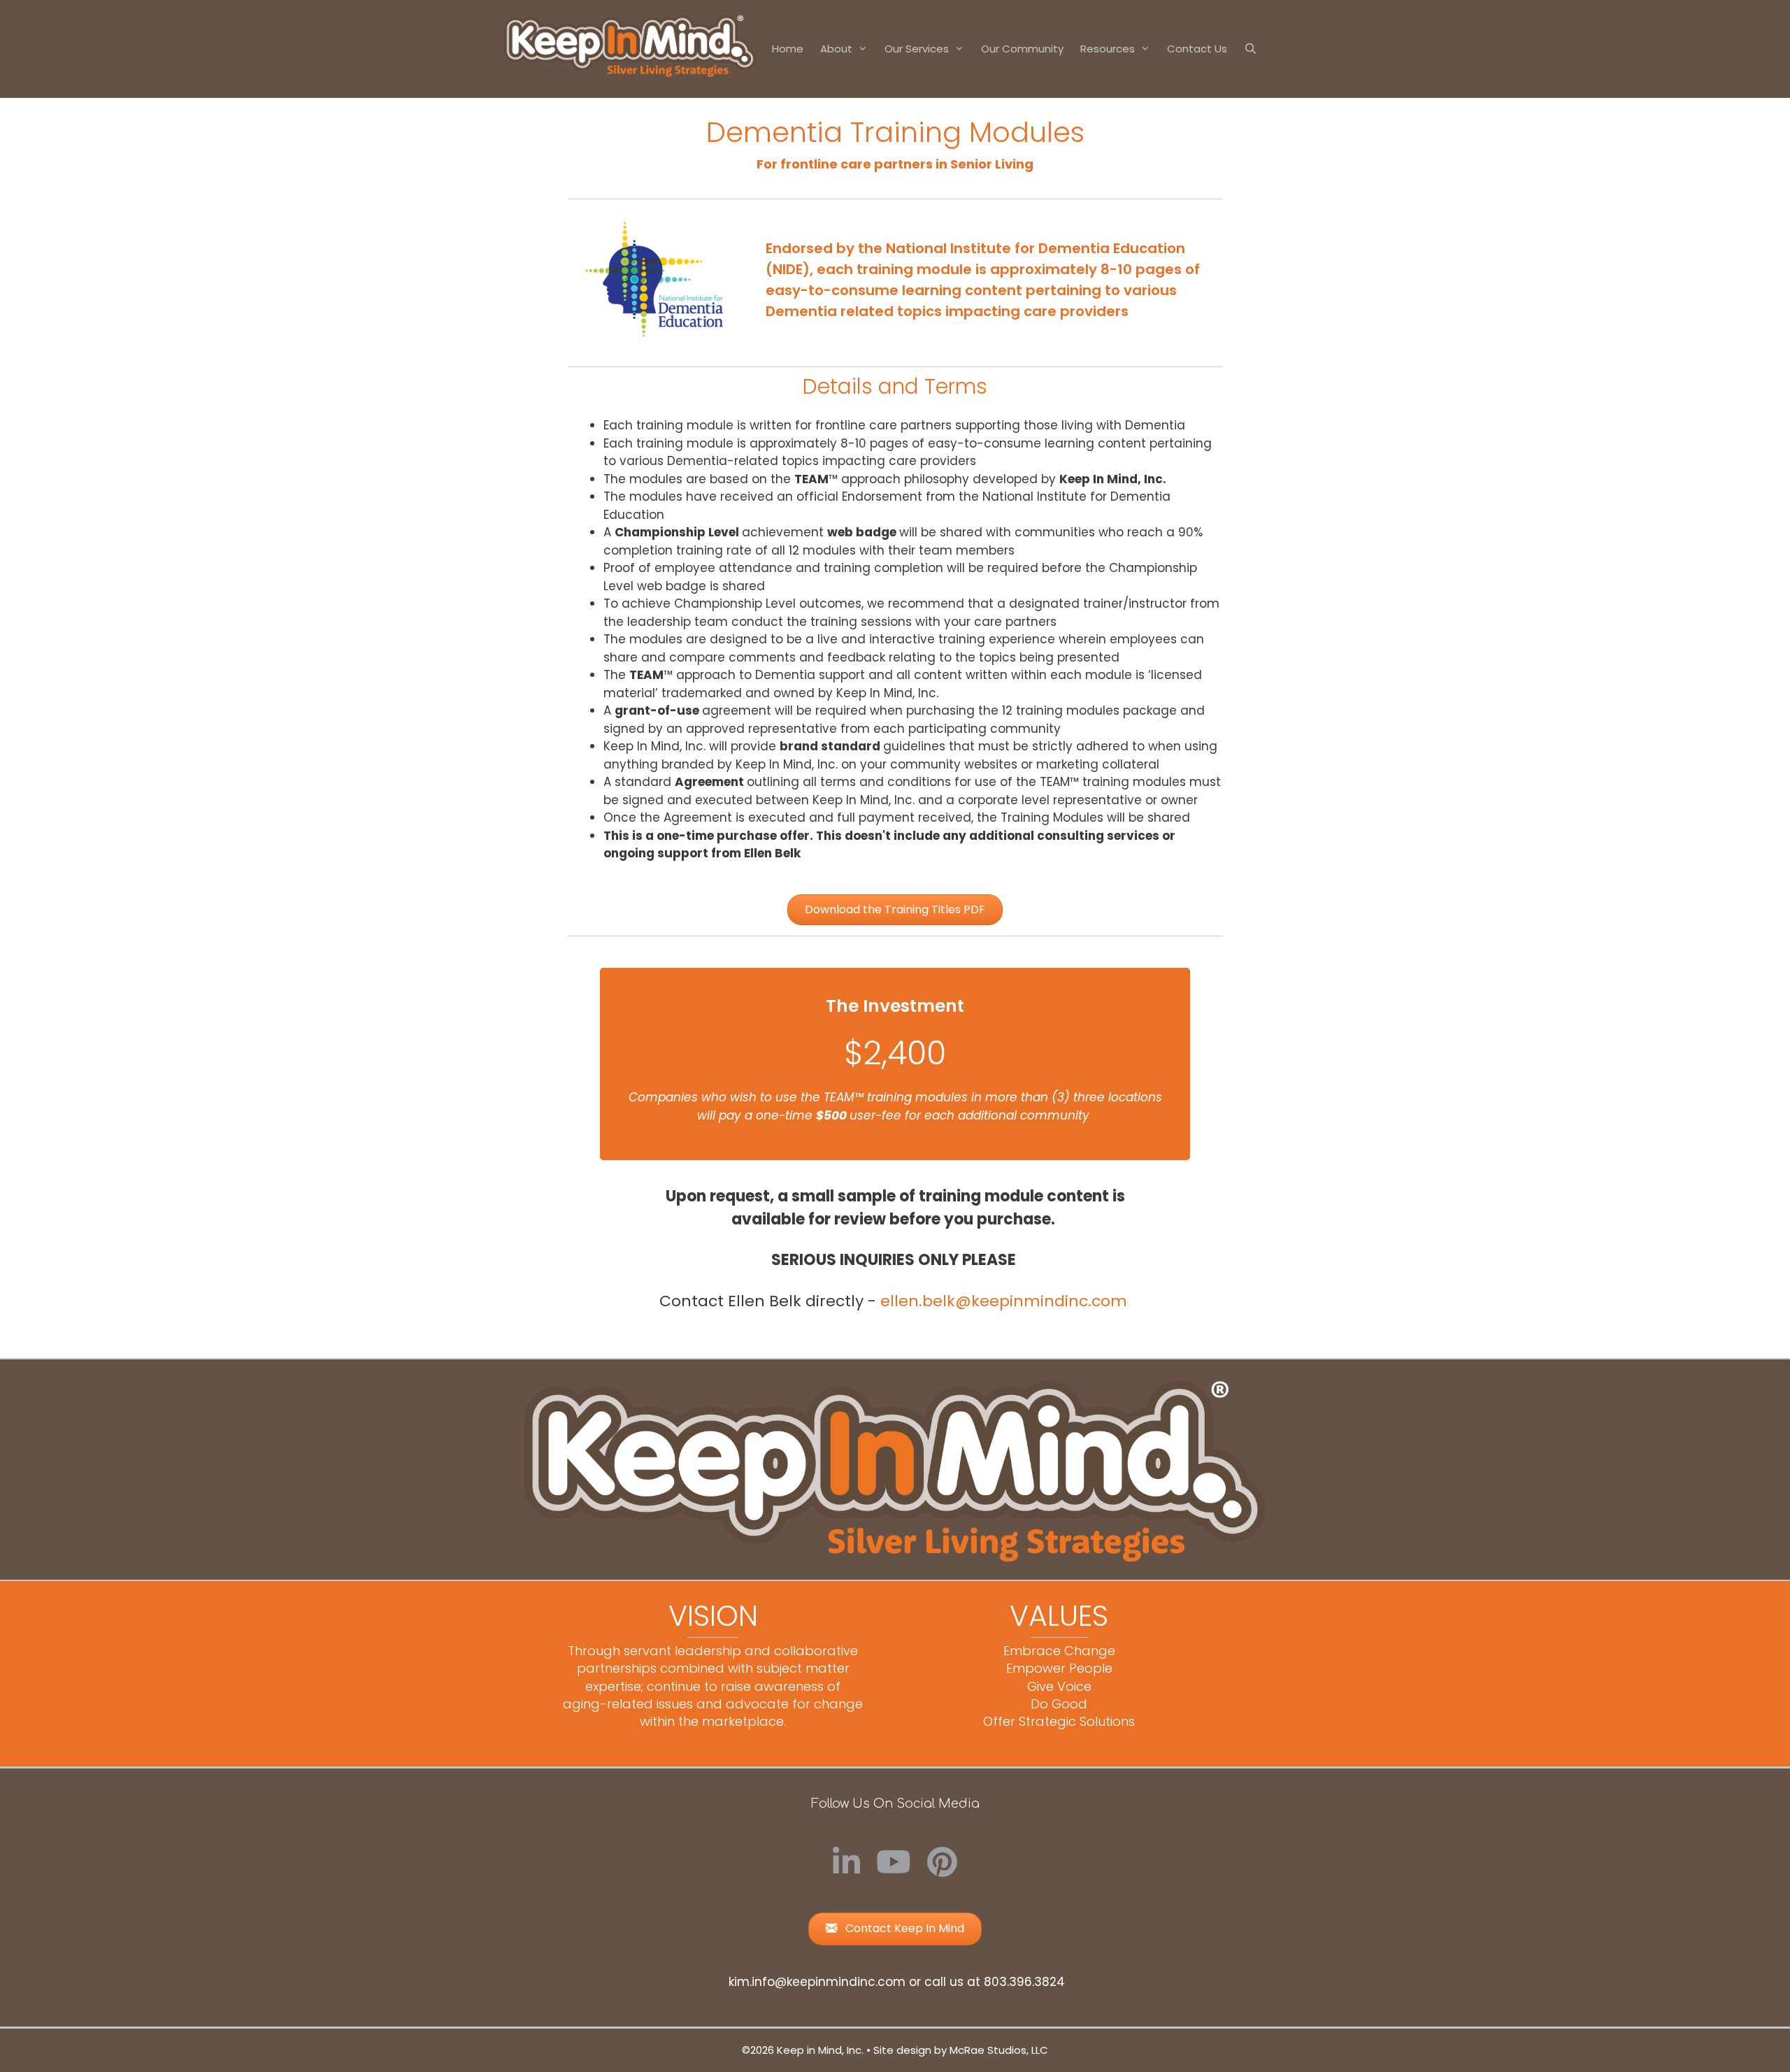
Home (788, 49)
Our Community (1022, 49)
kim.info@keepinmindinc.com (817, 1982)
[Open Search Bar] (1251, 49)
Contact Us (1197, 49)
